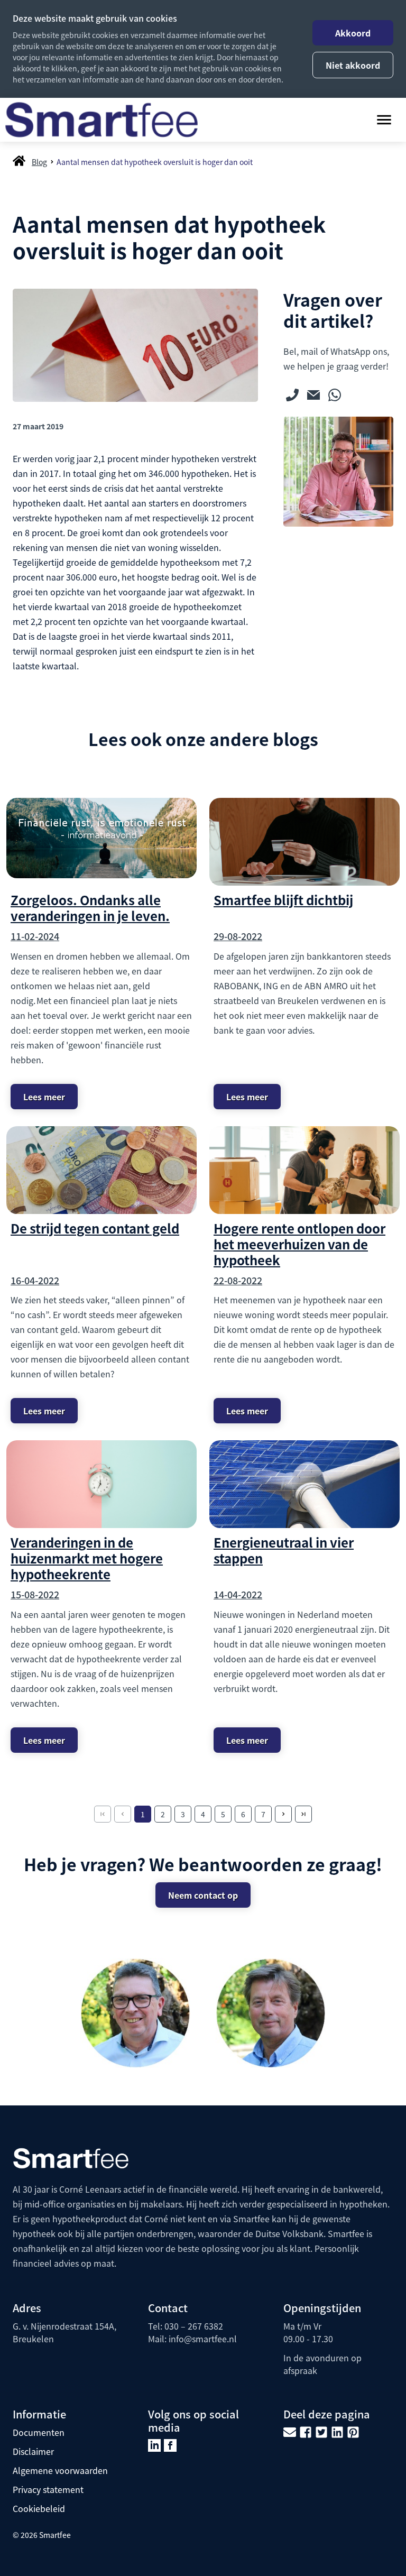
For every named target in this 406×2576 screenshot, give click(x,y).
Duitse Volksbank (289, 2233)
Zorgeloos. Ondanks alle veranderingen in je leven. (90, 908)
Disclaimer (33, 2451)
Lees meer (44, 1097)
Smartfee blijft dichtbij (283, 900)
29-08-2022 (238, 936)
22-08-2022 (238, 1280)
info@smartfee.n (201, 2339)
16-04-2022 (35, 1280)
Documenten (39, 2432)
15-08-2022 (35, 1594)
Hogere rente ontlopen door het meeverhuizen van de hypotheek (299, 1244)
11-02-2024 (35, 936)
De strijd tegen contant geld (95, 1228)
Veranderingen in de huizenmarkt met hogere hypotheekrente (87, 1558)
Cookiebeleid (39, 2508)
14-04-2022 (238, 1594)
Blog (39, 162)
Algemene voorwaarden (60, 2470)
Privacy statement (48, 2489)
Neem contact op (203, 1895)
